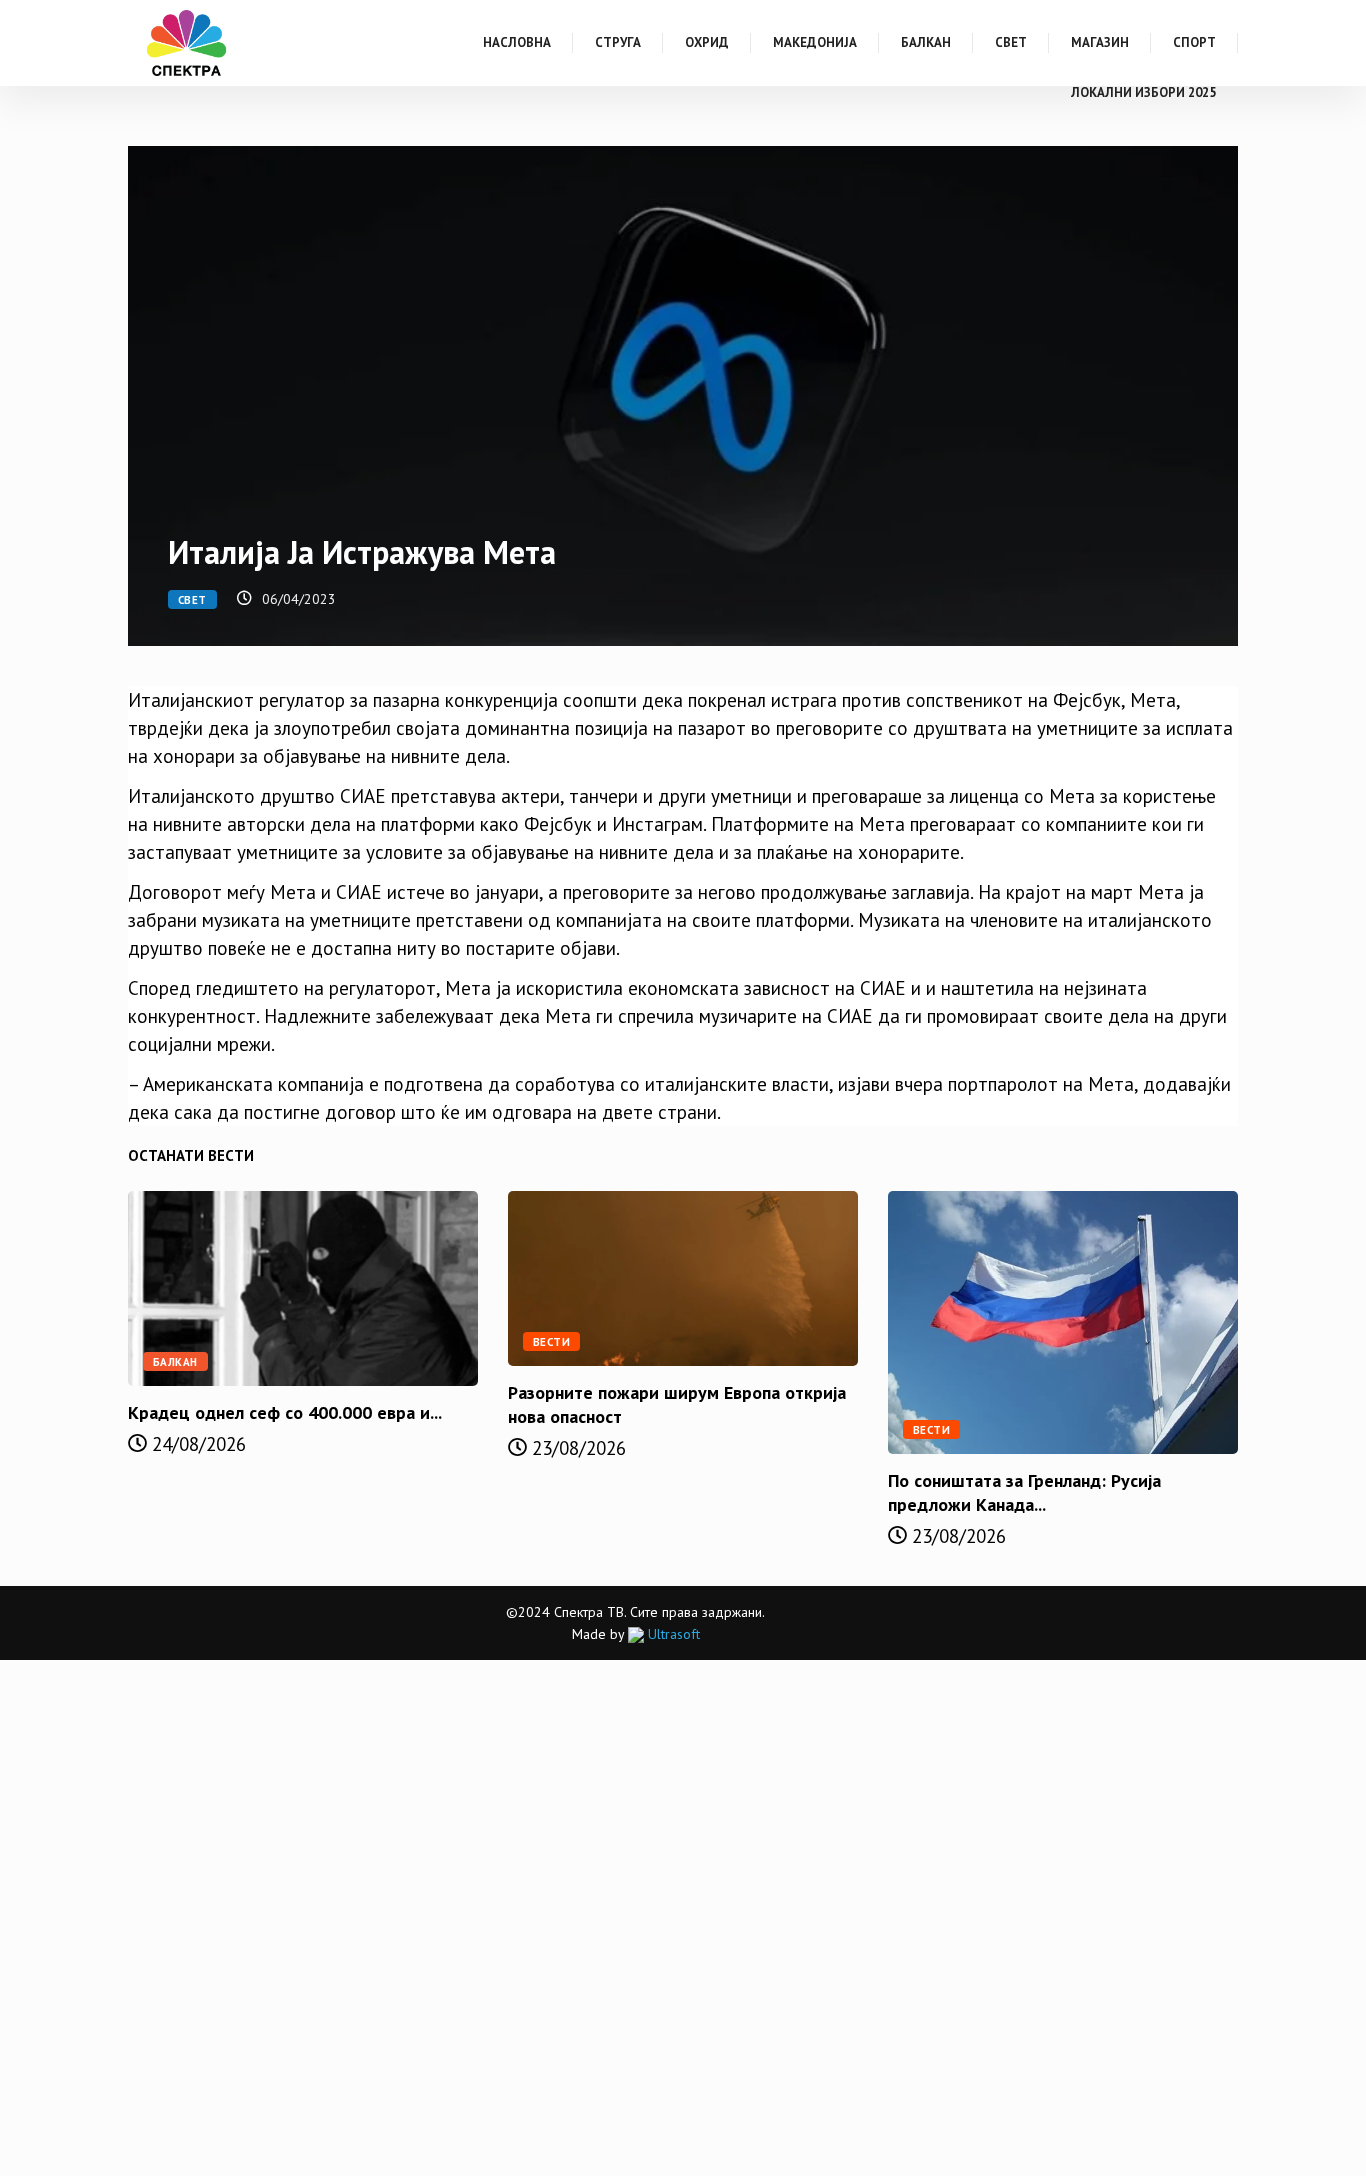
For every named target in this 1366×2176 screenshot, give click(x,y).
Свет (1011, 42)
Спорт (1194, 42)
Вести (551, 1342)
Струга (618, 42)
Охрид (707, 42)
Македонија (815, 42)
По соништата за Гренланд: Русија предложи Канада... (1024, 1492)
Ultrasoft (672, 1634)
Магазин (1100, 42)
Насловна (517, 42)
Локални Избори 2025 (1143, 92)
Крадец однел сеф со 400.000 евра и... (285, 1412)
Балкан (926, 42)
